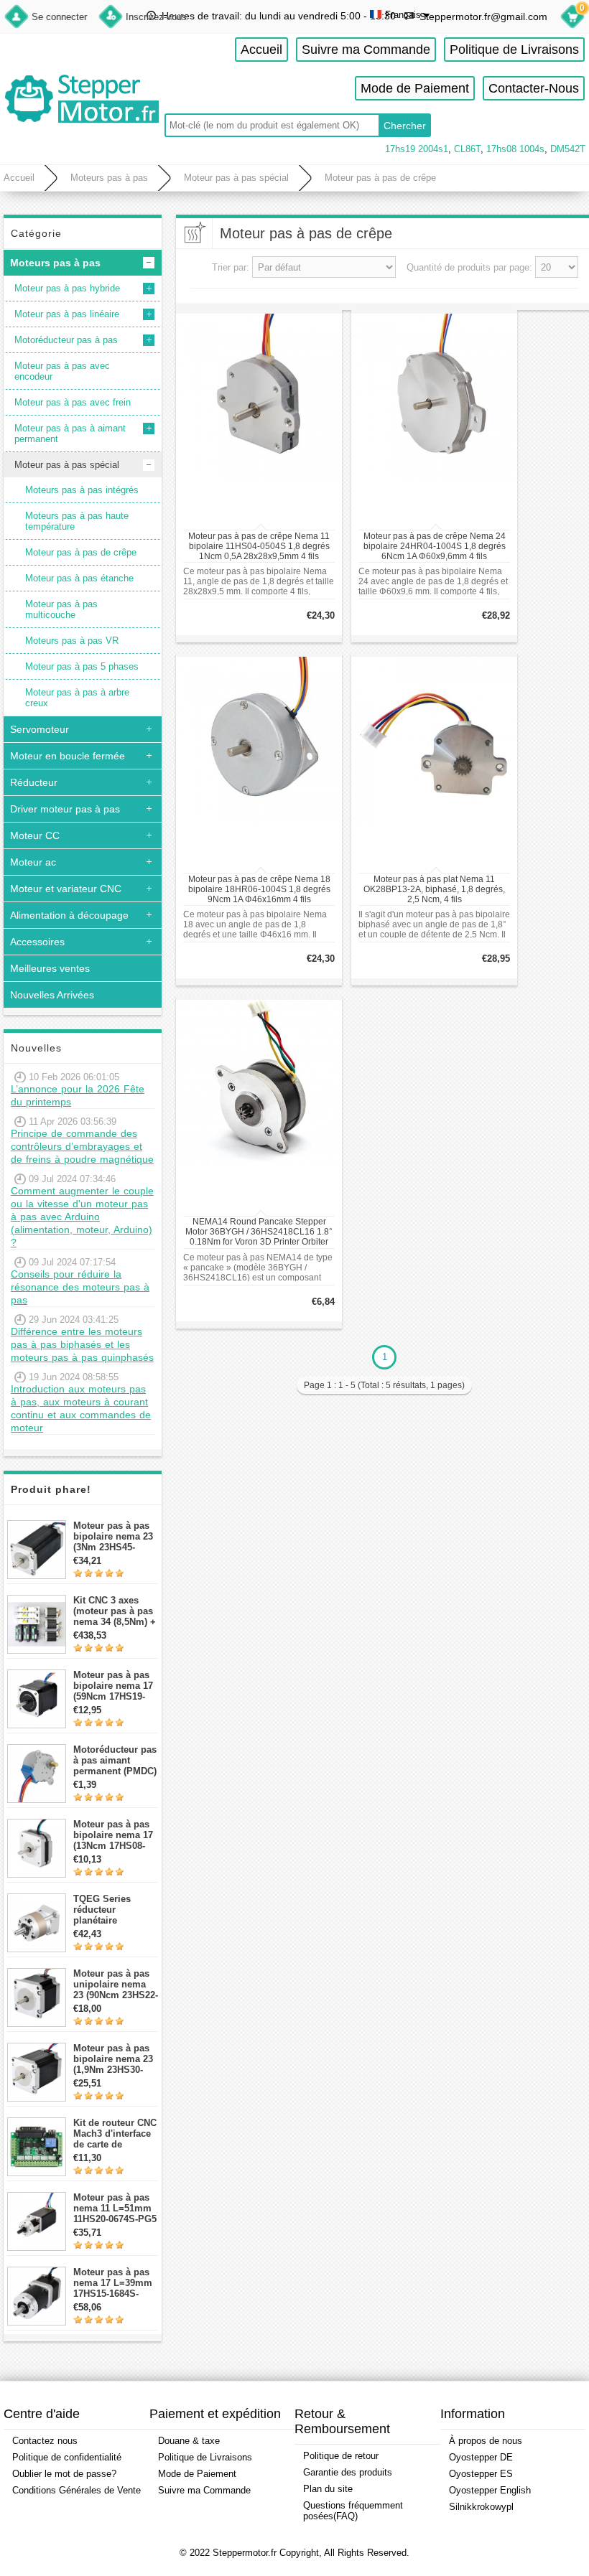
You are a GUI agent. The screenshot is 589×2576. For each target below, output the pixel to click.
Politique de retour (341, 2456)
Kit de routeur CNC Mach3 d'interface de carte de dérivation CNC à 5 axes (115, 2134)
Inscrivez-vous (156, 17)
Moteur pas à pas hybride (67, 288)
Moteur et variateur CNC (66, 889)
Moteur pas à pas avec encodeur (62, 371)
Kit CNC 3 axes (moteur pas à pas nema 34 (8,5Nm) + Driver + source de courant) (115, 1611)
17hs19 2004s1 (417, 149)
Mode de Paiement (415, 88)
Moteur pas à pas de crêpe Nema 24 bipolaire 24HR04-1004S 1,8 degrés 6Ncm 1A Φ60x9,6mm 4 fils (435, 546)
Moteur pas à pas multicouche (61, 609)
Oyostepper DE (481, 2457)
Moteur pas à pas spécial (236, 178)
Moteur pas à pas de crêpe (380, 178)
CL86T (467, 149)
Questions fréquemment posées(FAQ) (353, 2511)
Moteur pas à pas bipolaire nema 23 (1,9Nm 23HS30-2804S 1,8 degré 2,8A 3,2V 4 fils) (113, 2059)
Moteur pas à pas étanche (79, 578)
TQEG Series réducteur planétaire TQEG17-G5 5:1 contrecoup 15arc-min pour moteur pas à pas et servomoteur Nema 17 (115, 1910)
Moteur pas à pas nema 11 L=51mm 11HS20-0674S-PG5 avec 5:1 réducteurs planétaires (115, 2208)
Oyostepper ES (481, 2474)
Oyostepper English (490, 2490)
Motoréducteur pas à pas (66, 340)
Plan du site (328, 2489)
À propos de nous (486, 2441)
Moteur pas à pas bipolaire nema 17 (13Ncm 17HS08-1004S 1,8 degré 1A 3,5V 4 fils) (116, 1835)
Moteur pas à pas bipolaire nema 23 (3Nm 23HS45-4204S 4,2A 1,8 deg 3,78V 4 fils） (115, 1536)
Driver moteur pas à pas (65, 809)
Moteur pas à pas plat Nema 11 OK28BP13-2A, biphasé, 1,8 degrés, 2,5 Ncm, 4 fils (434, 889)
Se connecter (59, 17)
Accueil (261, 50)
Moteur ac (33, 862)
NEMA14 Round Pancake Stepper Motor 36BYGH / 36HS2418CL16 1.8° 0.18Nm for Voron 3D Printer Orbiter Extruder (259, 1232)
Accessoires (37, 942)
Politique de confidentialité (67, 2457)
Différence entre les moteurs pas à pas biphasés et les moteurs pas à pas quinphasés (82, 1344)
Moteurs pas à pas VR (72, 641)
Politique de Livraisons (514, 50)
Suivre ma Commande (366, 50)
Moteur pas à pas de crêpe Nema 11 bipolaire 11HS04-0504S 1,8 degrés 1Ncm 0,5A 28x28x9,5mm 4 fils (259, 546)
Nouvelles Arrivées (52, 995)
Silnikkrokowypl (481, 2507)
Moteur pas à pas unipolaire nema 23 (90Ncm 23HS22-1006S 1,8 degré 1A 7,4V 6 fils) (116, 1984)
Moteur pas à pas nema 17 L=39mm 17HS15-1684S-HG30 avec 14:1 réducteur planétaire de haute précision (116, 2283)
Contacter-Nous (534, 88)
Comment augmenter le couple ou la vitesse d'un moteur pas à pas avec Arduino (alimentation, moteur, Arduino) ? (82, 1217)
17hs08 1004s (515, 149)
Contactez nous (45, 2441)
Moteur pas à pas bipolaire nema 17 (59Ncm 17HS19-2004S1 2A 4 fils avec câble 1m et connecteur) (113, 1686)
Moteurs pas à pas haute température (77, 521)
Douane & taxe (189, 2441)
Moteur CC (35, 835)
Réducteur (34, 782)
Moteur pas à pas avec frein (73, 402)
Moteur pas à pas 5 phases (82, 666)
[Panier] (572, 19)
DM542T (568, 149)
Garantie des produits (348, 2472)
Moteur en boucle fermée (68, 756)
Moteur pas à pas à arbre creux (77, 698)
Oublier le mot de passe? (64, 2474)
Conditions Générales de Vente (76, 2490)
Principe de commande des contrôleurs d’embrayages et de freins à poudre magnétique (82, 1146)
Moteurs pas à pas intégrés (82, 490)
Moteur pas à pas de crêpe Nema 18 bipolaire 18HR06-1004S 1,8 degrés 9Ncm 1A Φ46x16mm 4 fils (259, 889)
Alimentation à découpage (69, 915)
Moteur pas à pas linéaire (67, 314)
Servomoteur (40, 729)
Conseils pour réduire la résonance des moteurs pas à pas (80, 1287)
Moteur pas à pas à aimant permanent (70, 434)
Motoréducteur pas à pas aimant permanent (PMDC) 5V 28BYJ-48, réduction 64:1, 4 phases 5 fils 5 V (115, 1760)
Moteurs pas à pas (109, 178)
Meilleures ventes (50, 968)
